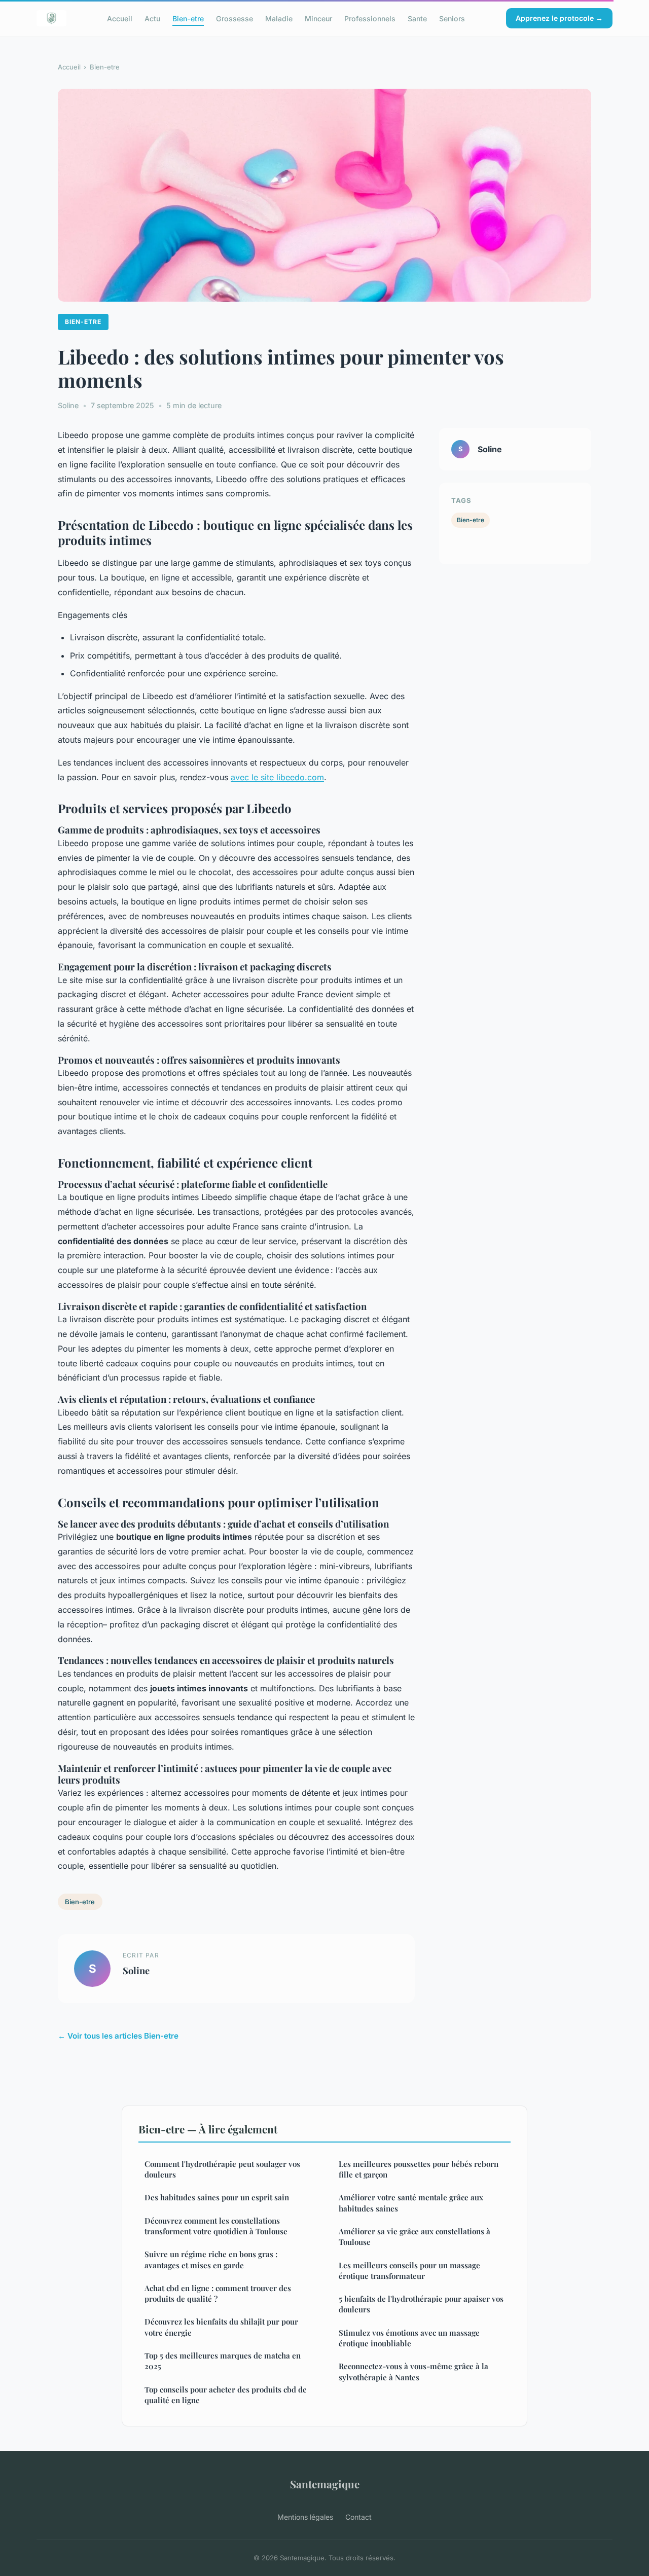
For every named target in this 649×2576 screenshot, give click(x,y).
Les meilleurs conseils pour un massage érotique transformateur (409, 2271)
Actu (152, 18)
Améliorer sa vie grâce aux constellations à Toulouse (414, 2237)
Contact (358, 2517)
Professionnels (370, 18)
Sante (417, 18)
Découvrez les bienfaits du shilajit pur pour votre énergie (221, 2327)
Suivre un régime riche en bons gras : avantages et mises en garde (211, 2259)
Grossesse (235, 18)
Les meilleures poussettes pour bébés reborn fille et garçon (419, 2169)
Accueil (120, 18)
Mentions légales (305, 2517)
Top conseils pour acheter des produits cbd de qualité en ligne (226, 2395)
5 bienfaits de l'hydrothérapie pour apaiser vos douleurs (421, 2304)
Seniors (452, 18)
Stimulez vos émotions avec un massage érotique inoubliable (409, 2338)
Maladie (279, 18)
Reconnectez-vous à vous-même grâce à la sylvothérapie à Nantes (413, 2371)
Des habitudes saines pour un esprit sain (217, 2197)
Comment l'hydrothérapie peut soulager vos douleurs (222, 2169)
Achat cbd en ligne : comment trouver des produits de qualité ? (218, 2293)
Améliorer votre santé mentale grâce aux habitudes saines (411, 2203)
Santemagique (325, 2484)
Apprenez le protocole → (559, 18)
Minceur (318, 18)
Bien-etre (188, 18)
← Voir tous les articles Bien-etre (118, 2036)
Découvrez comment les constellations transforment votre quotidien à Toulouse (216, 2226)
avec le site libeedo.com (277, 777)
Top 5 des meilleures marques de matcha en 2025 (223, 2361)
